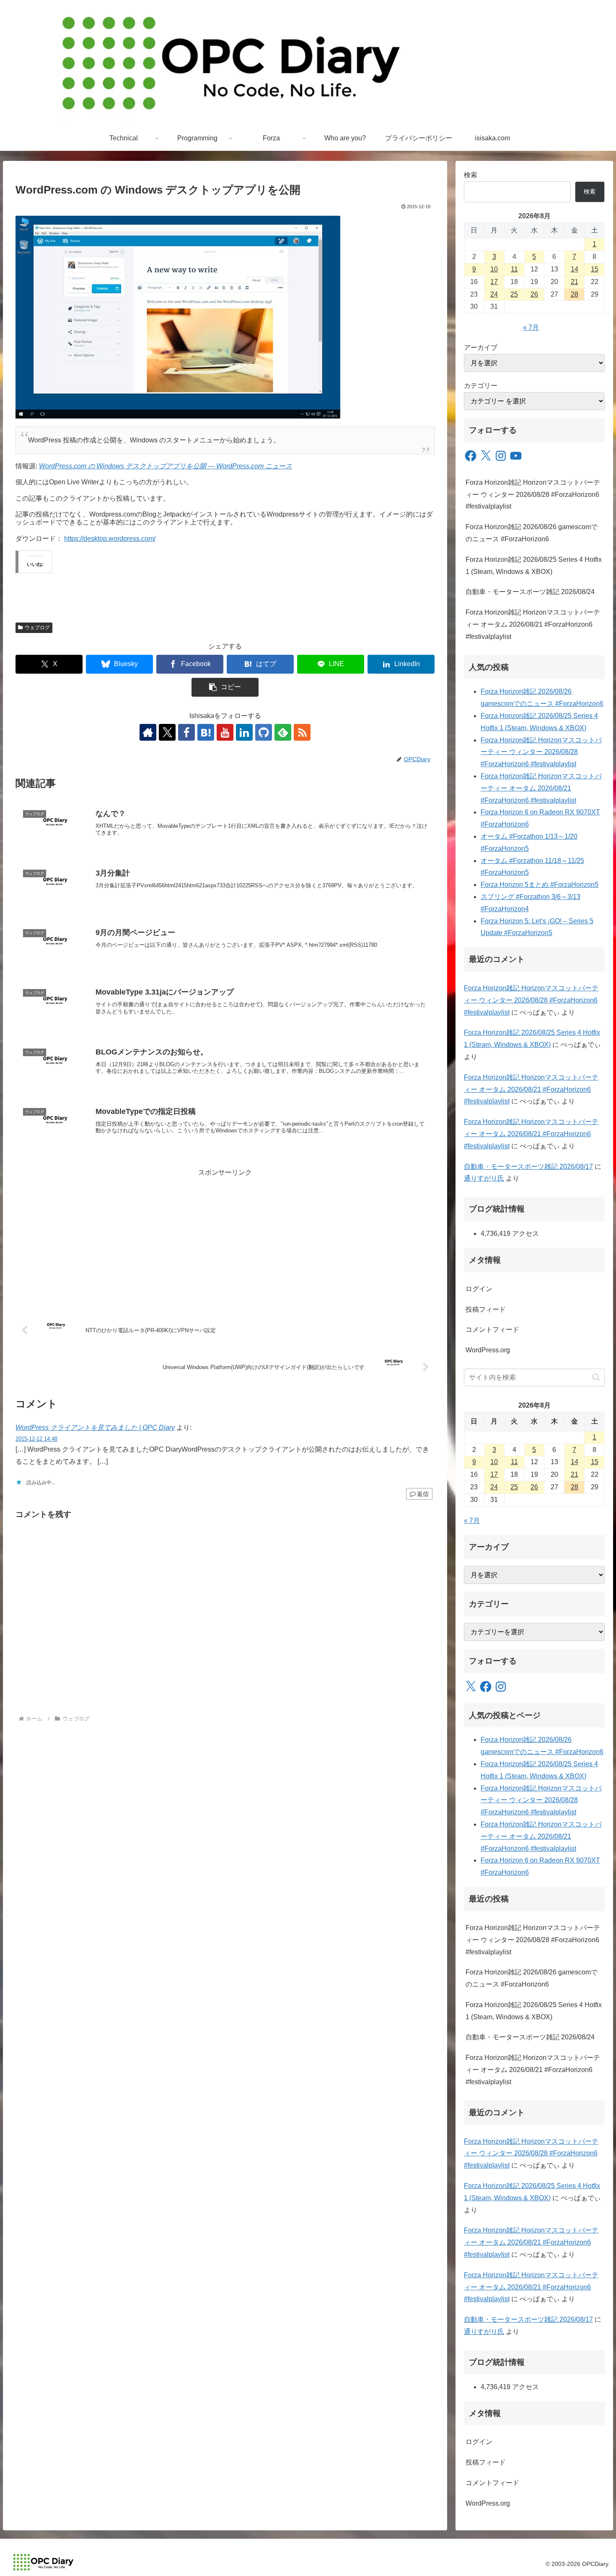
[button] (225, 687)
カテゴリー (481, 386)
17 (494, 282)
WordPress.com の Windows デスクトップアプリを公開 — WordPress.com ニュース (166, 466)
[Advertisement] (225, 1238)
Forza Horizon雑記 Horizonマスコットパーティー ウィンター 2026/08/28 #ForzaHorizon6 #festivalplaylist (533, 495)
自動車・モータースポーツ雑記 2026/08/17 (528, 1167)
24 (494, 294)
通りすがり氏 (484, 1178)
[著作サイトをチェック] (148, 732)
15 (595, 269)
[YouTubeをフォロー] (225, 732)
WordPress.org (488, 1350)
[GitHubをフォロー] (264, 732)
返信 (423, 1494)
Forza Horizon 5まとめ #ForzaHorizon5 (540, 885)
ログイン (479, 1289)
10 (494, 269)
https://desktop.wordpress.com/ (110, 539)
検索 (471, 175)
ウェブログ (37, 628)
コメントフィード (492, 1329)
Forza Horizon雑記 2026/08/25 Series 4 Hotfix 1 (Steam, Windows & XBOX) (534, 566)
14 (575, 269)
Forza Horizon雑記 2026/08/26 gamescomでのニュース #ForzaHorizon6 (532, 533)
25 (514, 294)
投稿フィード (486, 1309)
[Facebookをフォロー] (186, 732)
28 (575, 294)
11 (514, 269)
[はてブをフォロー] (206, 732)
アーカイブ (481, 348)
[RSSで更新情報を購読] (302, 732)
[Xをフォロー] (167, 732)
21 (575, 282)
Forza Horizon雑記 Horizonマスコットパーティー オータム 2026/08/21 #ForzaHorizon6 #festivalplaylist (533, 624)
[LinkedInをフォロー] (244, 732)
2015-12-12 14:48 (36, 1439)
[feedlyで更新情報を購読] (283, 732)
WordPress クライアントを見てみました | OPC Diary (95, 1428)
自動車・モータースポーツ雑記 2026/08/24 (530, 592)
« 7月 (531, 327)
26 (534, 294)
